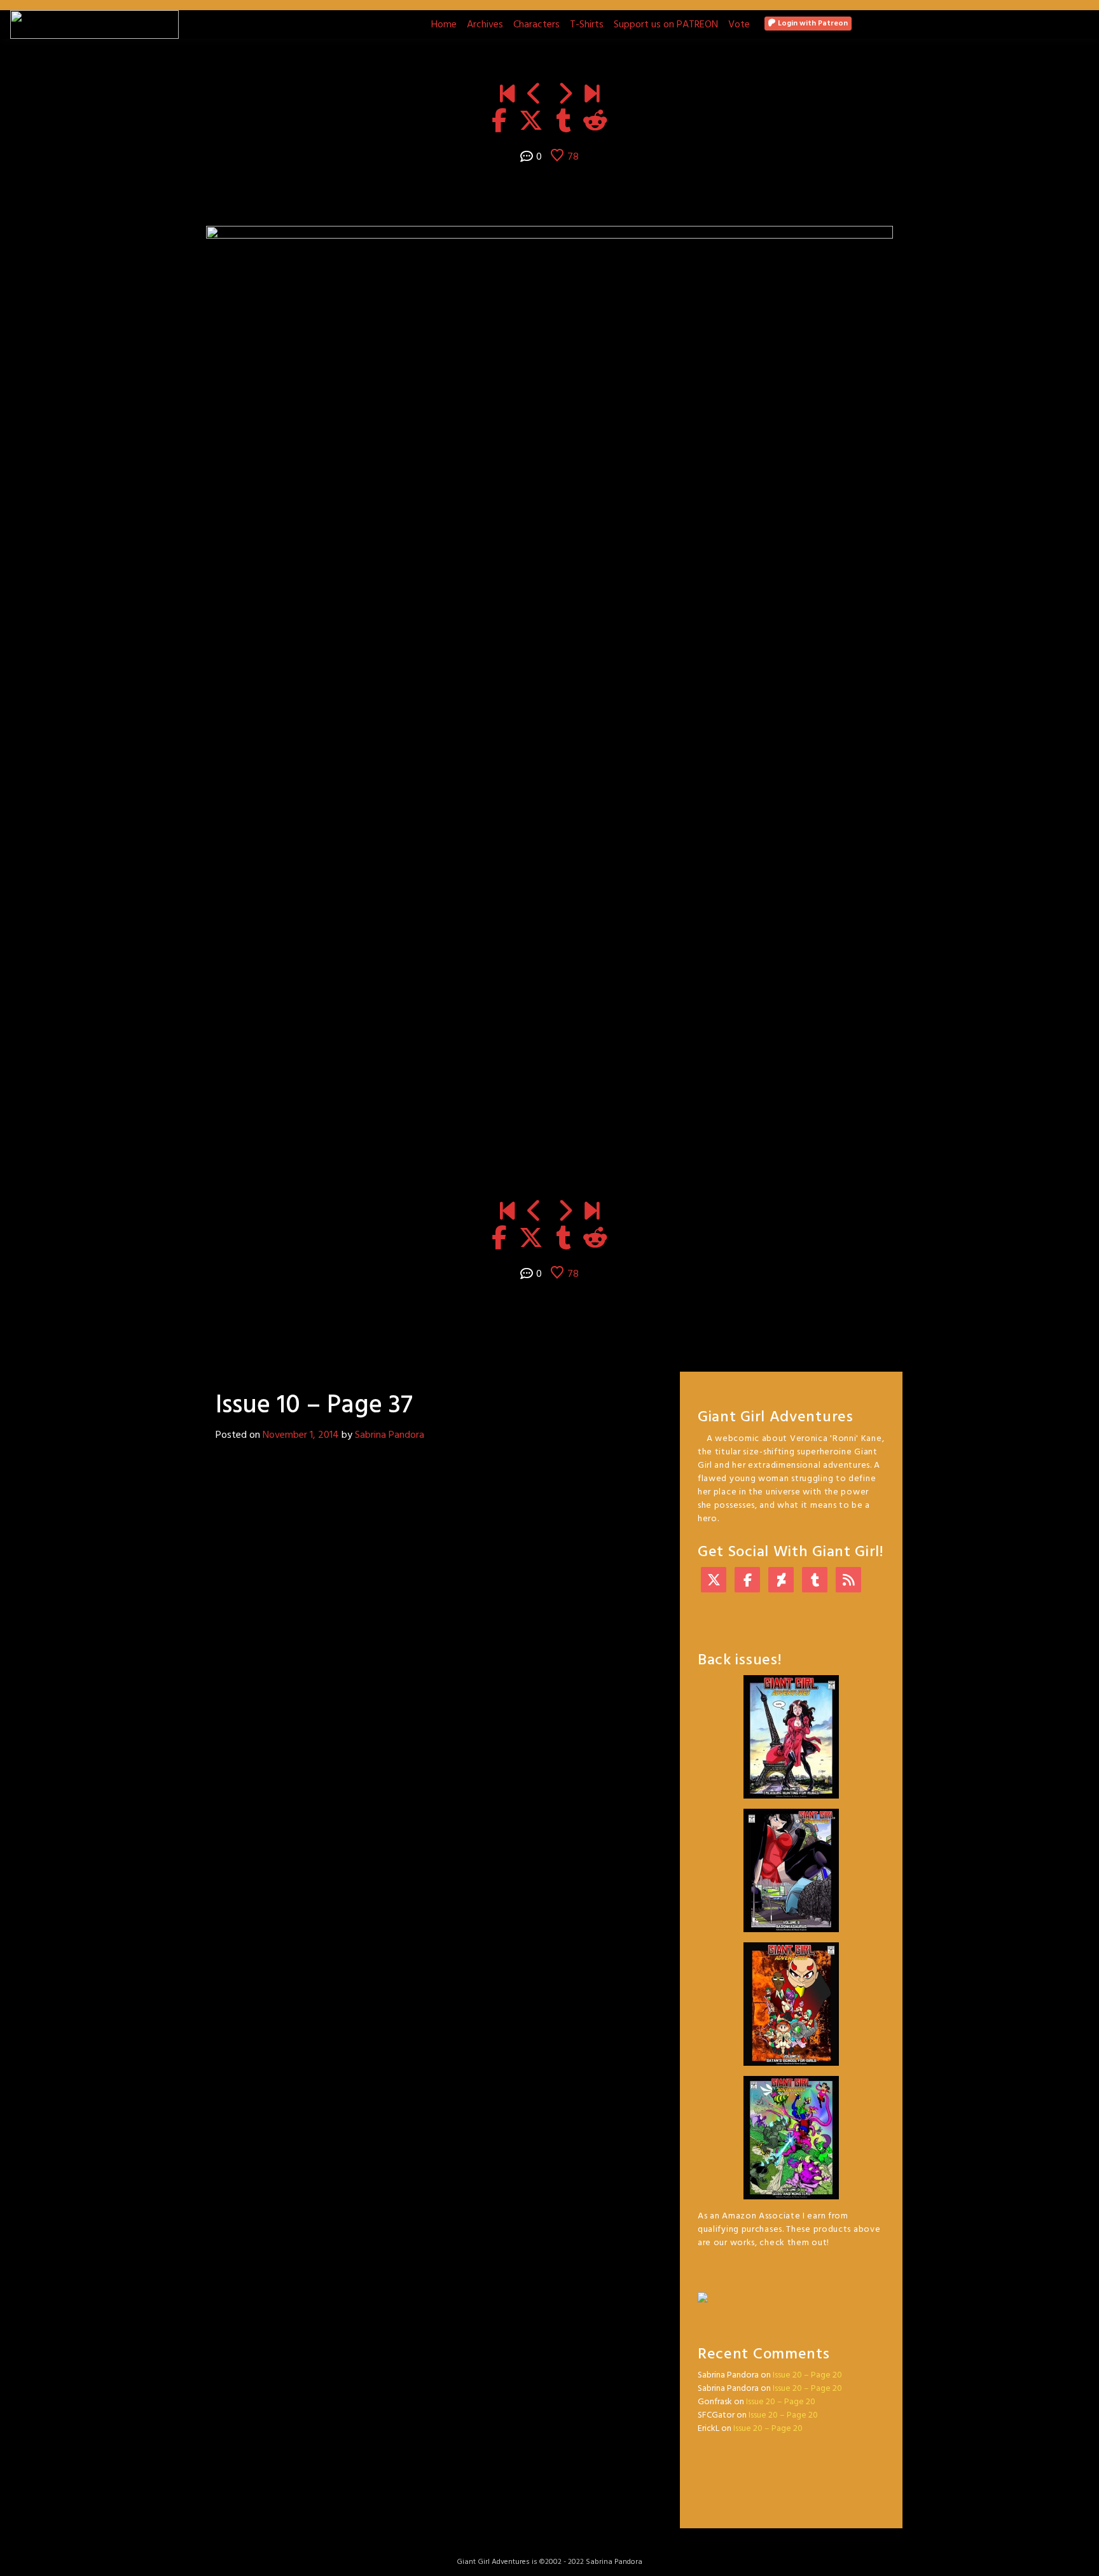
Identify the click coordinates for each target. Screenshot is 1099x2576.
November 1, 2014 (301, 1435)
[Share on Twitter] (531, 122)
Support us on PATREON (666, 25)
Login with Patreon (812, 24)
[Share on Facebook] (499, 122)
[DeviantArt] (781, 1581)
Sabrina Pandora (390, 1435)
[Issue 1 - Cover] (507, 95)
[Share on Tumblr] (563, 122)
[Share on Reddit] (595, 122)
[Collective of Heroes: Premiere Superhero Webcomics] (791, 2291)
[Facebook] (747, 1581)
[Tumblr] (815, 1581)
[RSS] (848, 1581)
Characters (536, 25)
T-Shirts (587, 25)
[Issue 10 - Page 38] (564, 95)
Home (444, 25)
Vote (739, 25)
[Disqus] (429, 1619)
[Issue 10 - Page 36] (535, 95)
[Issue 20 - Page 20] (592, 95)
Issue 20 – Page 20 (807, 2375)
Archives (485, 25)
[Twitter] (714, 1581)
